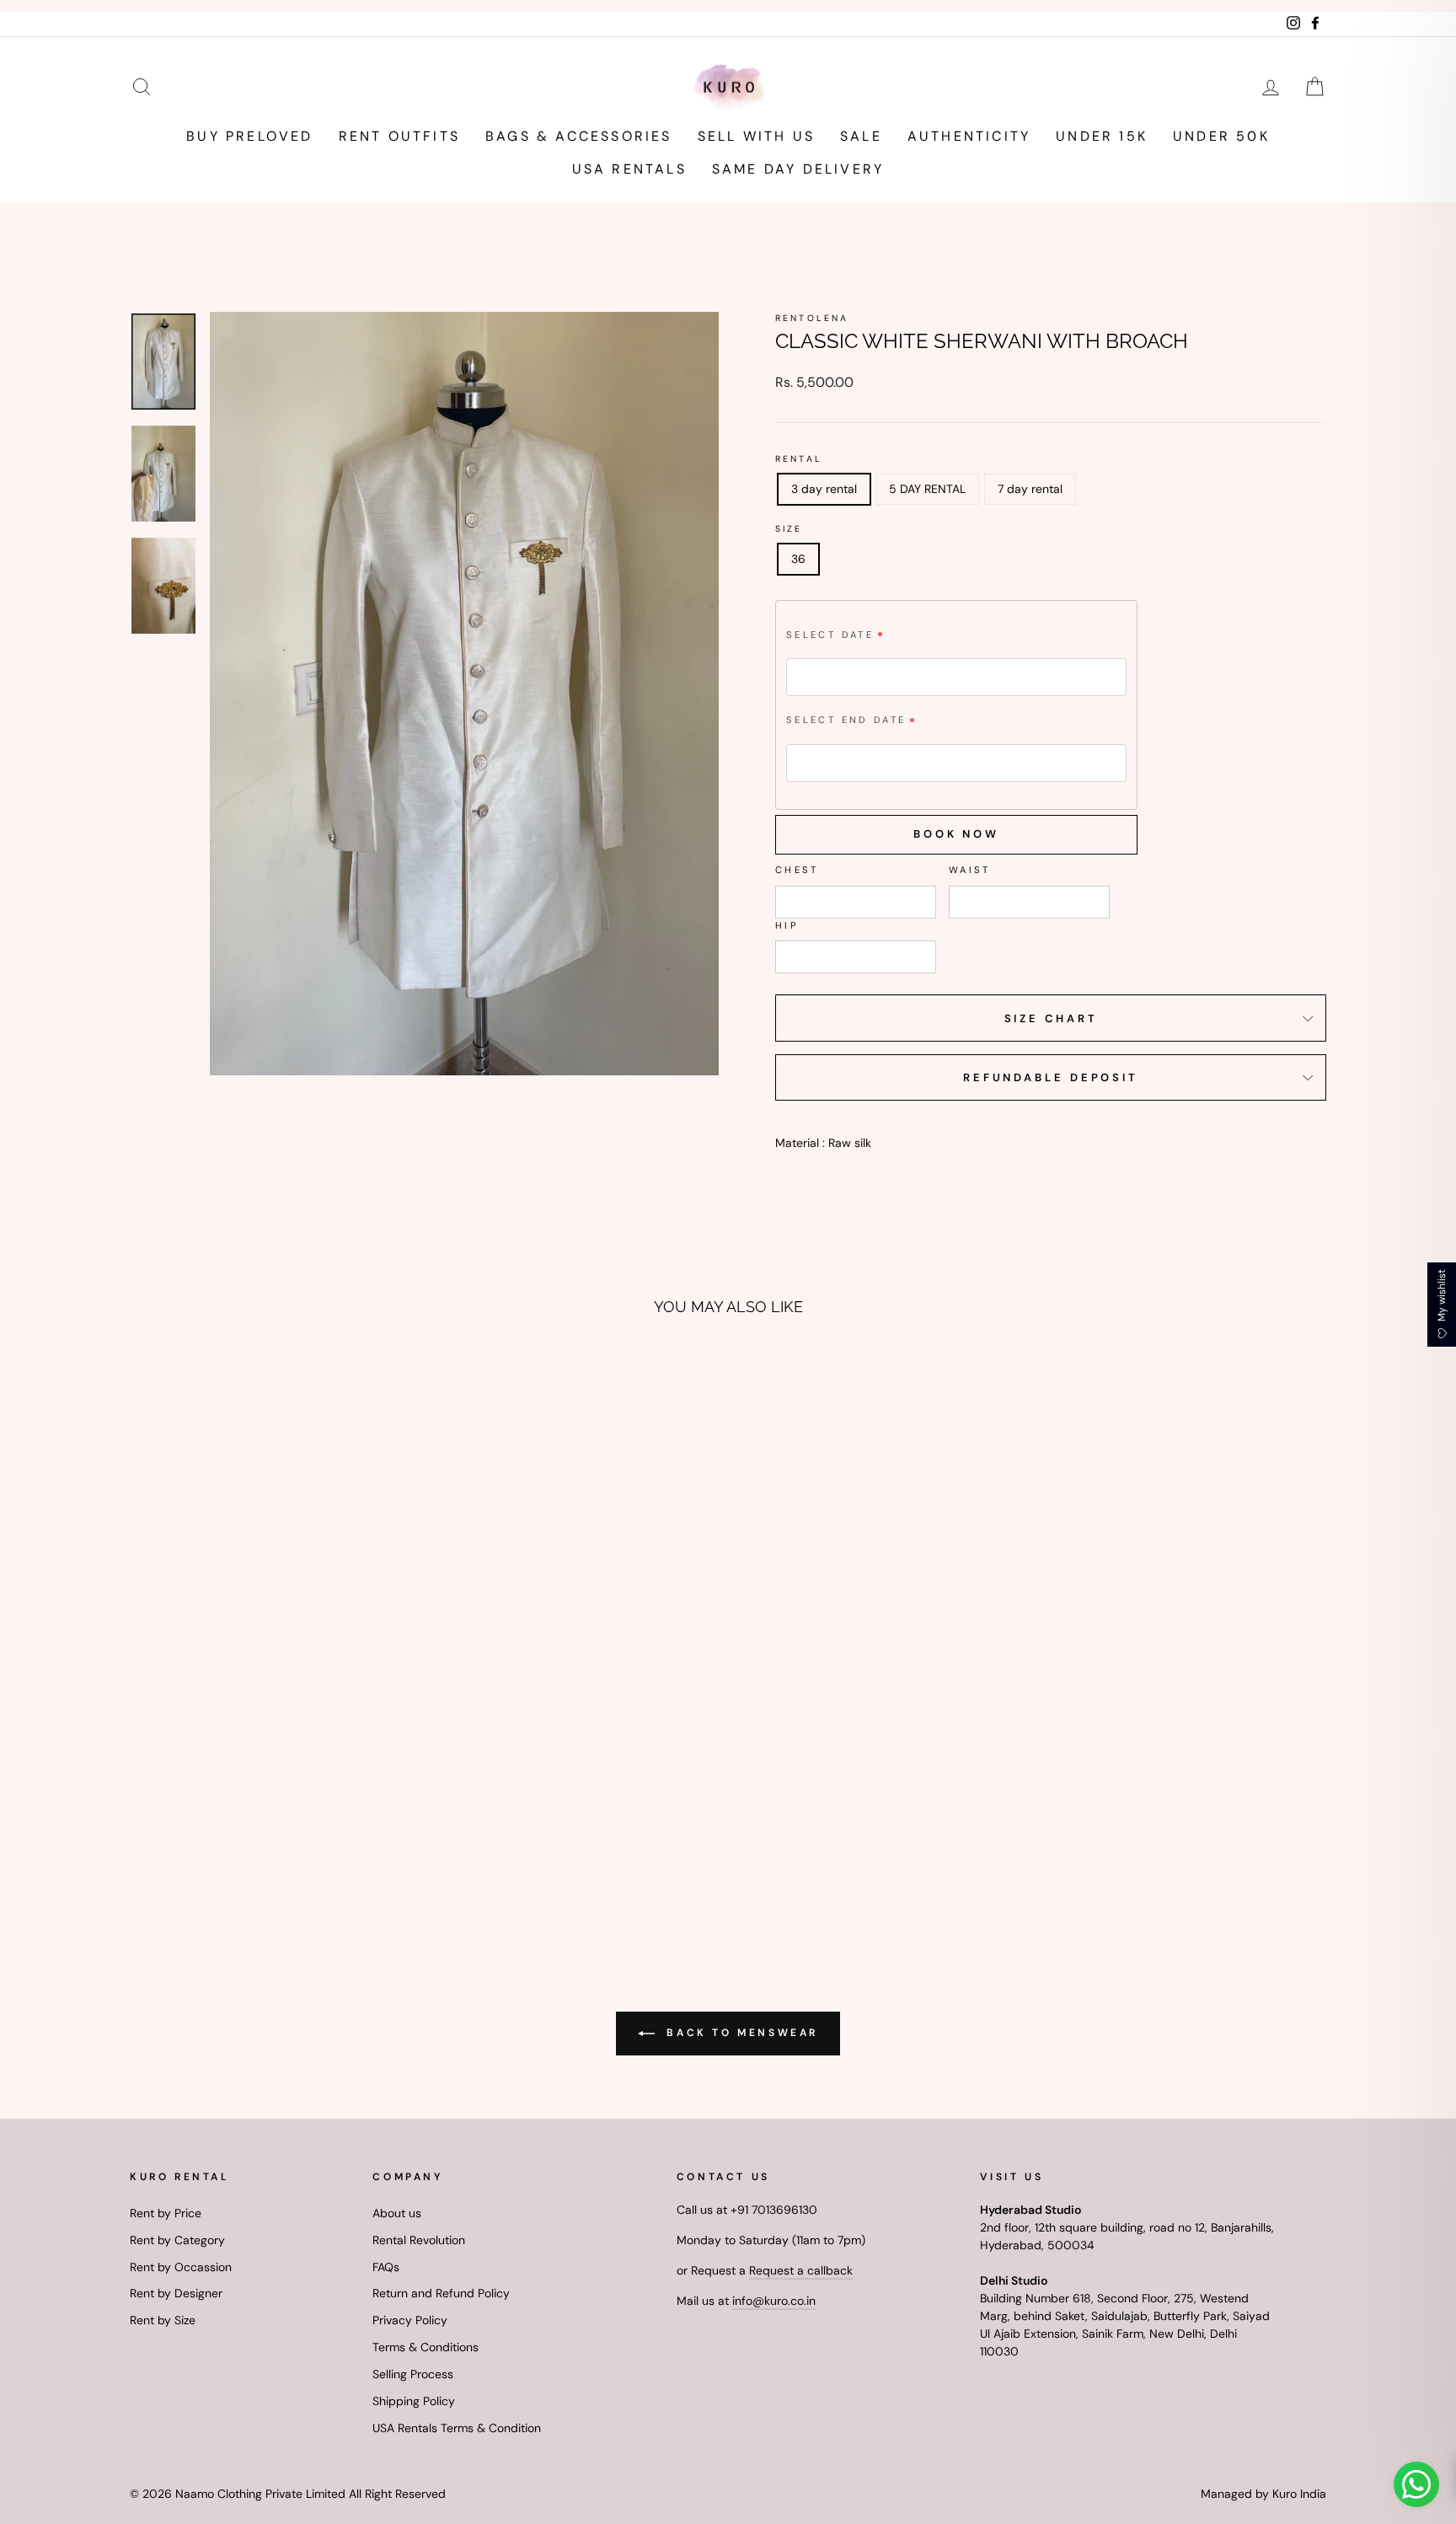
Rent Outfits (399, 136)
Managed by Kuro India (1263, 2494)
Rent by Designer (176, 2293)
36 (798, 559)
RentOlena (812, 318)
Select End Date (846, 720)
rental (799, 459)
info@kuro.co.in (774, 2301)
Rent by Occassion (181, 2267)
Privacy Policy (410, 2320)
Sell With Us (756, 136)
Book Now (956, 834)
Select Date (830, 635)
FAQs (386, 2267)
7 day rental (1030, 489)
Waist (970, 870)
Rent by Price (166, 2213)
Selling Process (413, 2374)
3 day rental (824, 489)
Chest (797, 870)
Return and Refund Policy (441, 2293)
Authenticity (969, 136)
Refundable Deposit (1051, 1077)
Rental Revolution (419, 2240)
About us (397, 2213)
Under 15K (1102, 136)
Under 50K (1221, 136)
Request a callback (801, 2270)
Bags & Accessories (579, 136)
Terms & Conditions (426, 2347)
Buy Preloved (249, 136)
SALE (861, 136)
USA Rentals (629, 169)
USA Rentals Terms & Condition (457, 2428)
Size (789, 529)
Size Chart (1051, 1018)
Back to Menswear (740, 2033)
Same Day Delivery (798, 169)
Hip (787, 925)
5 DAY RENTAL (927, 489)
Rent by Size (163, 2320)
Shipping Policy (414, 2401)
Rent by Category (177, 2240)
